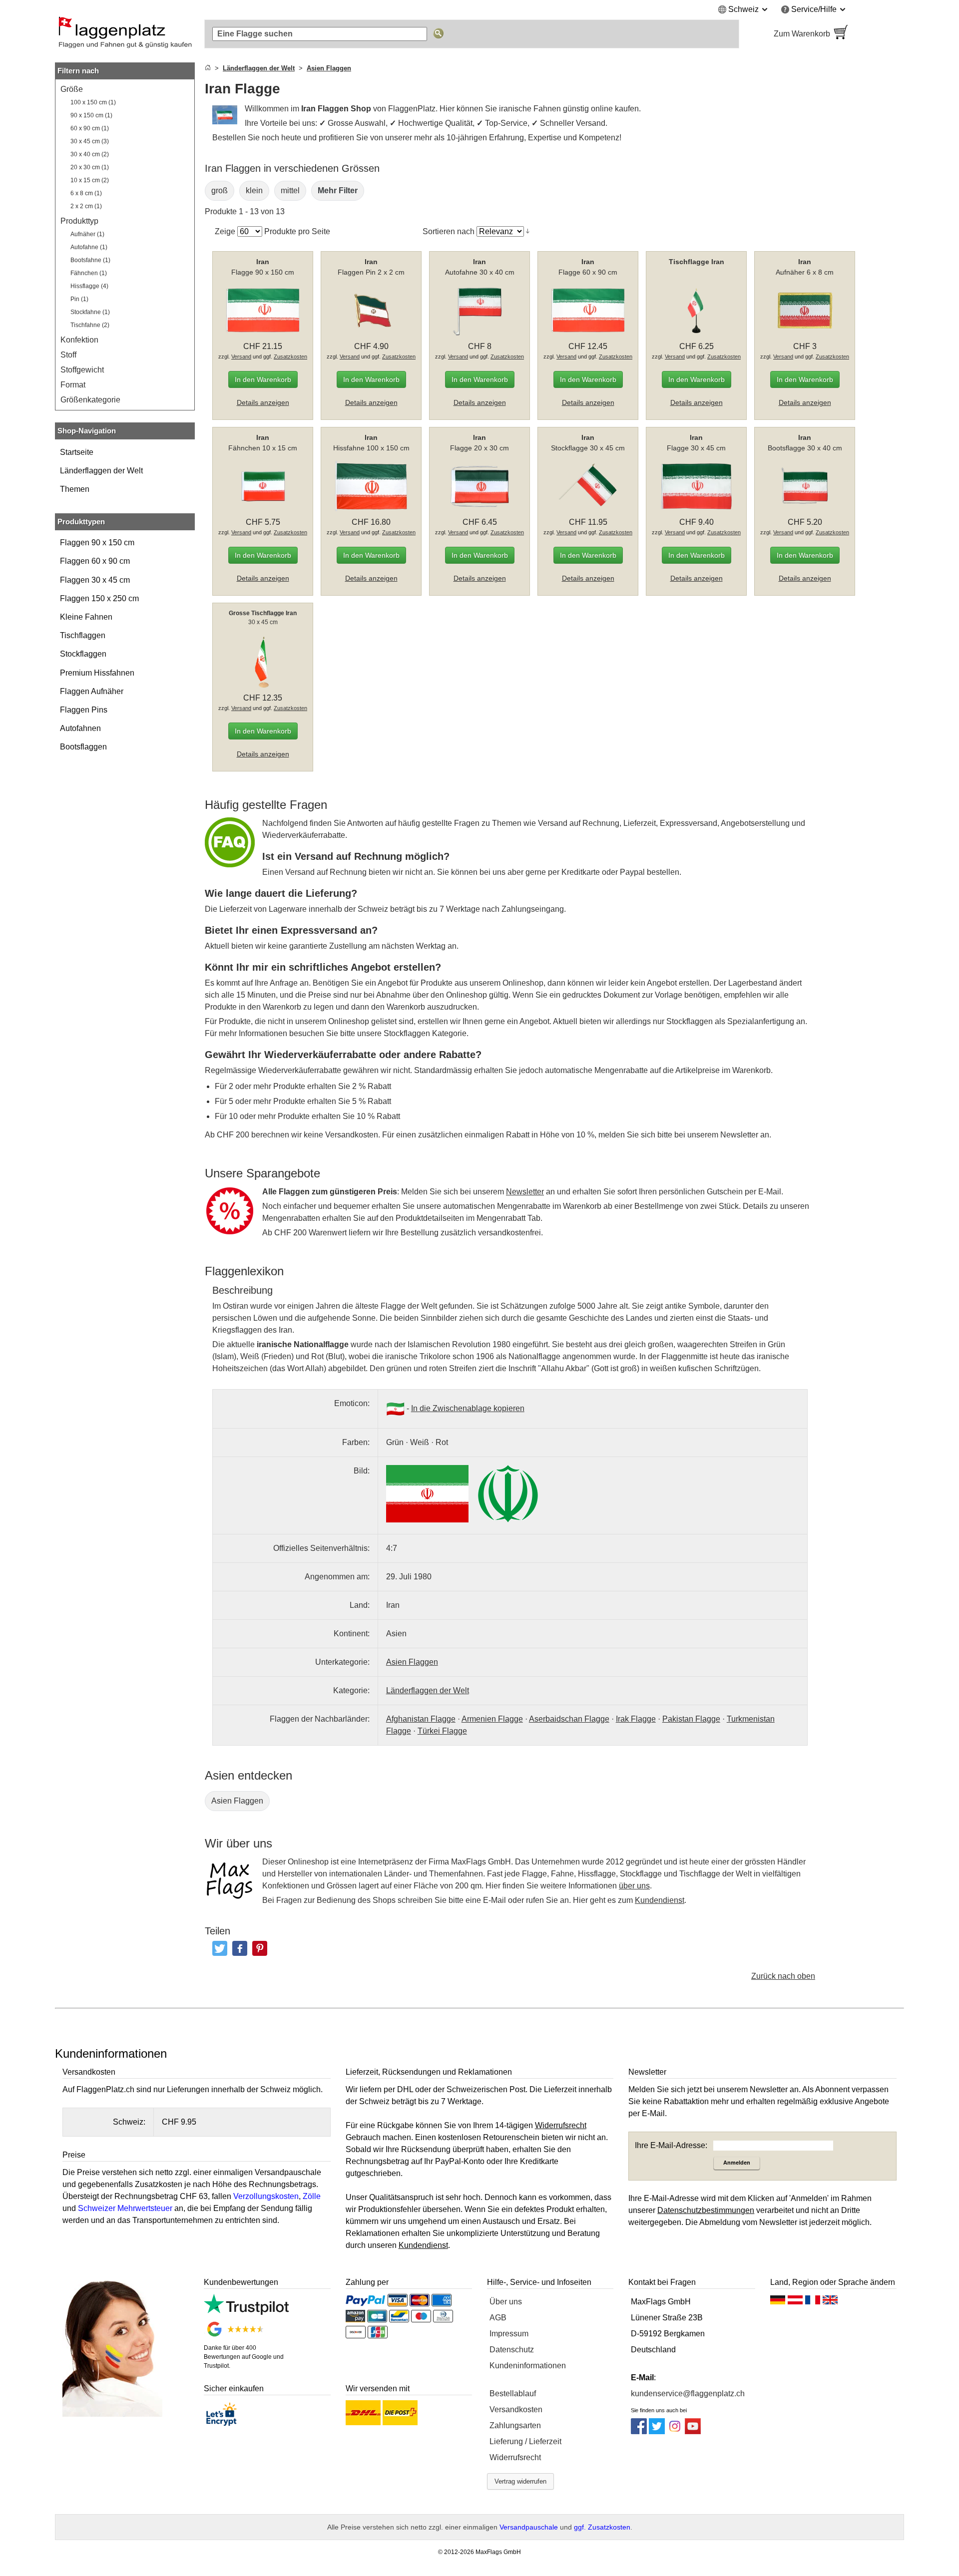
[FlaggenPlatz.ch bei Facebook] (639, 2431)
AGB (498, 2318)
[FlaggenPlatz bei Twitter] (657, 2431)
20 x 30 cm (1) (90, 167)
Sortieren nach (449, 231)
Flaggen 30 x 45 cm (95, 580)
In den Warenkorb (263, 379)
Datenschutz (512, 2350)
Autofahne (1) (89, 247)
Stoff (68, 355)
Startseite (77, 452)
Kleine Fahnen (86, 617)
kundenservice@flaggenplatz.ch (688, 2393)
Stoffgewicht (82, 370)
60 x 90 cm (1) (90, 128)
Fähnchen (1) (89, 273)
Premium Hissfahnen (97, 673)
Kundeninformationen (528, 2366)
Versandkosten (516, 2409)
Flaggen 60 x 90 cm (95, 561)
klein (254, 190)
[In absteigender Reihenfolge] (528, 231)
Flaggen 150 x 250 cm (99, 598)
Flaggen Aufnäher (92, 691)
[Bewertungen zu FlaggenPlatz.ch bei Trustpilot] (246, 2312)
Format (73, 385)
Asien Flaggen (237, 1801)
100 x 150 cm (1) (93, 102)
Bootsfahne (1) (90, 260)
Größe (72, 89)
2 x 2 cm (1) (86, 206)
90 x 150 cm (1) (91, 115)
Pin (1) (79, 299)
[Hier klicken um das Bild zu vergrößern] (427, 1494)
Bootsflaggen (83, 747)
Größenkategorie (90, 400)
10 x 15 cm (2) (90, 180)
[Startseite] (208, 68)
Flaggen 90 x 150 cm (97, 543)
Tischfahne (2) (90, 325)
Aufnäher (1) (87, 234)
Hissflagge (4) (89, 286)
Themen (75, 489)
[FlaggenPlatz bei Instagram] (675, 2431)
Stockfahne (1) (90, 312)
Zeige (225, 231)
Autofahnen (80, 728)
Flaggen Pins (84, 710)
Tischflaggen (83, 635)
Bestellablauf (513, 2393)
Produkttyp (79, 221)
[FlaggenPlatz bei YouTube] (693, 2431)
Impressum (509, 2334)
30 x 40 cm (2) (90, 154)
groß (220, 190)
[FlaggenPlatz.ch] (125, 34)
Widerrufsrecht (515, 2457)
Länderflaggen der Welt (101, 471)
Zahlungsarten (515, 2425)
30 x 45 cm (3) (90, 141)
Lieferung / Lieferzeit (525, 2441)
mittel (290, 190)
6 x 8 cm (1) (86, 193)
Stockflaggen (83, 654)
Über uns (506, 2302)
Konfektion (79, 340)
